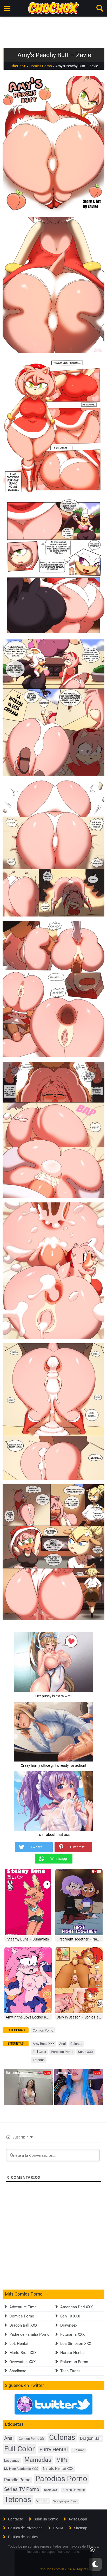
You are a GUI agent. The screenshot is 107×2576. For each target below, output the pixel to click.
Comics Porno (41, 66)
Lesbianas (12, 2461)
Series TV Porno (22, 2489)
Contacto (16, 2519)
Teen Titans (70, 2371)
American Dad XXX (76, 2307)
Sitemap (81, 2528)
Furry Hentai (54, 2450)
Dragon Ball (91, 2438)
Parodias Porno (62, 2052)
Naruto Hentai (72, 2353)
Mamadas (38, 2460)
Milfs (62, 2460)
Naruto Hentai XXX (58, 2469)
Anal (62, 2044)
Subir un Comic (46, 2519)
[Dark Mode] (95, 2564)
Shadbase (18, 2371)
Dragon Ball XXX (23, 2325)
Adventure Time (23, 2307)
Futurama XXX (72, 2334)
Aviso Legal (78, 2519)
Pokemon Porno (74, 2362)
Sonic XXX (86, 2052)
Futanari (79, 2450)
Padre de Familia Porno (29, 2334)
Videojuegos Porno (65, 2501)
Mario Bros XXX (23, 2353)
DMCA (58, 2528)
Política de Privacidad (25, 2528)
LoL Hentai (19, 2344)
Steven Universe (74, 2490)
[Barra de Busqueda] (100, 8)
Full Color (39, 2052)
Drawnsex (69, 2325)
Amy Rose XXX (44, 2044)
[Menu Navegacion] (7, 8)
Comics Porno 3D (31, 2439)
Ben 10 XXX (70, 2316)
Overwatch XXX (22, 2362)
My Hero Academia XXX (21, 2469)
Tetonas (39, 2060)
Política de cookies (23, 2537)
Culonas (76, 2044)
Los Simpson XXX (76, 2344)
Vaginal (42, 2501)
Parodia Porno (17, 2480)
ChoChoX (18, 66)
